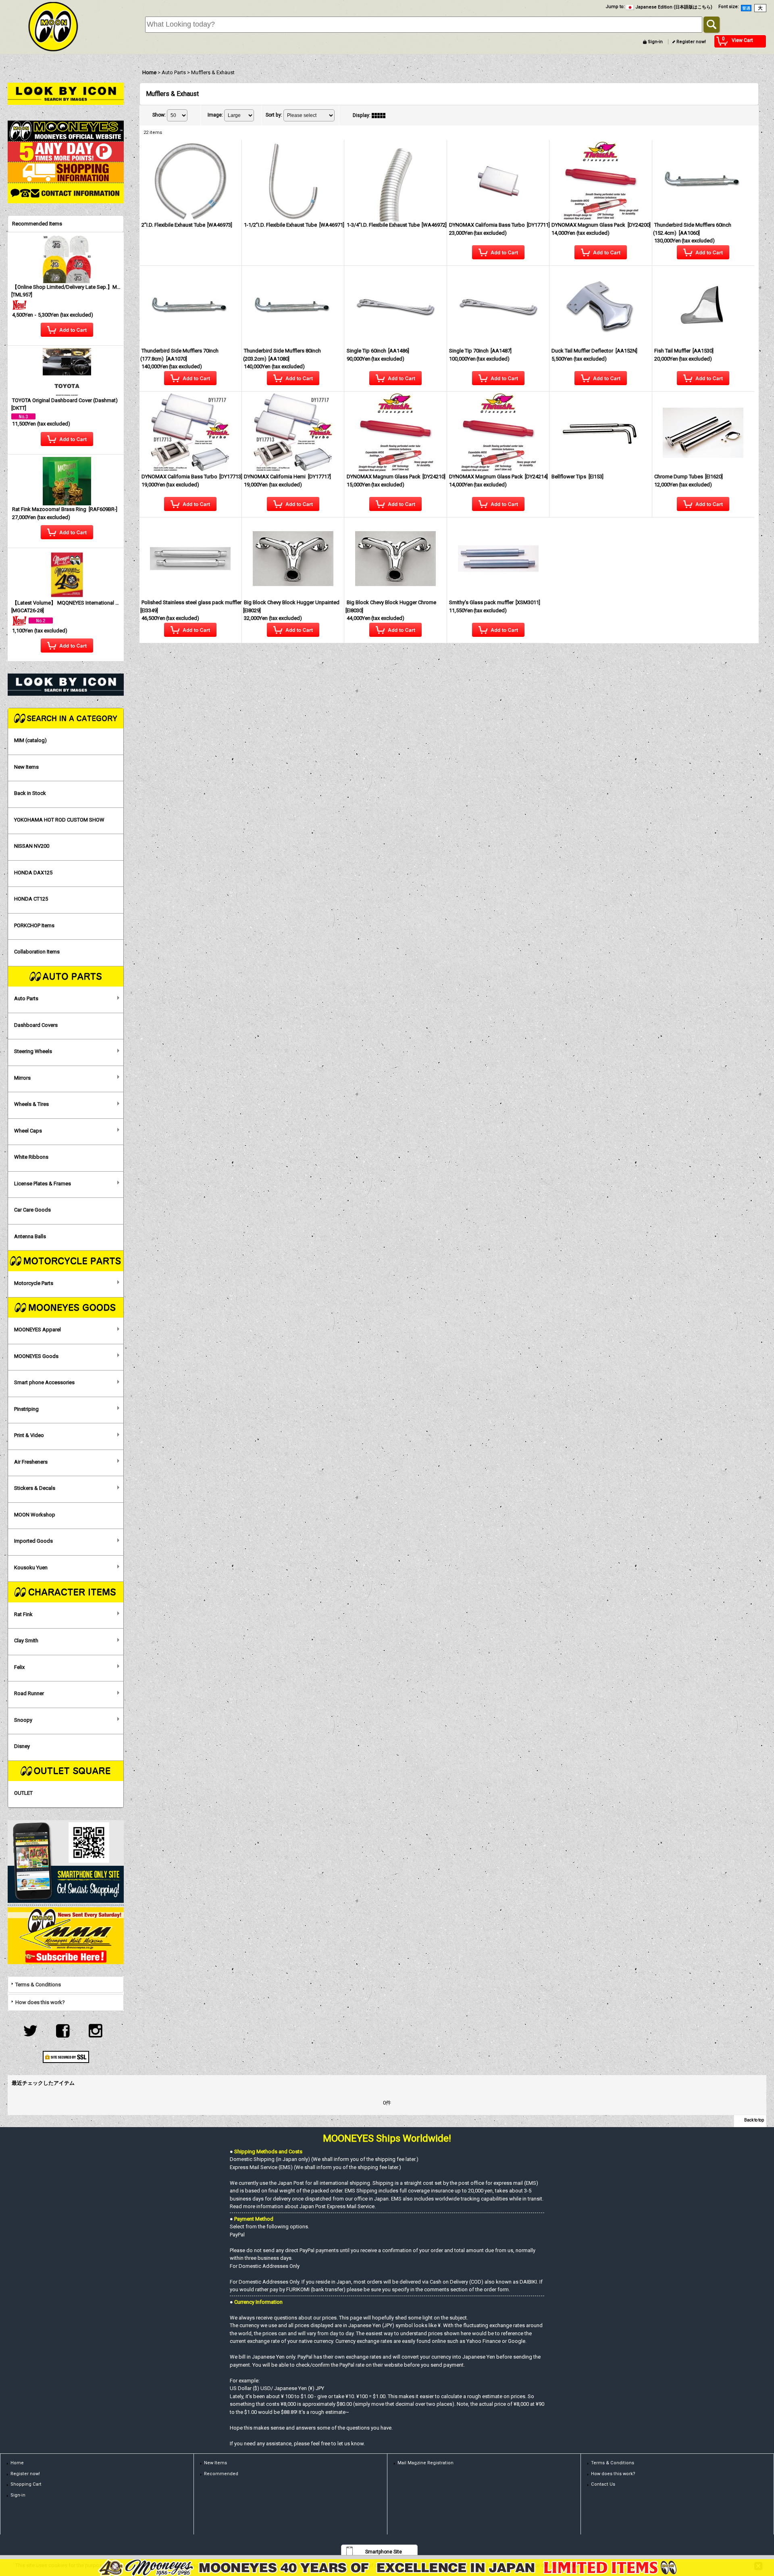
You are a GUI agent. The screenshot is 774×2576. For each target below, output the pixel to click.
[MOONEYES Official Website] (66, 130)
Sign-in (655, 42)
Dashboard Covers (36, 1025)
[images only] (381, 115)
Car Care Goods (32, 1210)
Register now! (691, 42)
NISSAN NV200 (32, 846)
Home (17, 2463)
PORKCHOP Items (34, 925)
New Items (26, 767)
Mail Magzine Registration (425, 2463)
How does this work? (40, 2002)
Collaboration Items (37, 952)
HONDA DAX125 (33, 873)
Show (159, 115)
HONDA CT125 (31, 899)
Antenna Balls (30, 1236)
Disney (22, 1746)
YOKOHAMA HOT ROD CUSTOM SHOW (59, 820)
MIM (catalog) (30, 740)
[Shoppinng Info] (66, 172)
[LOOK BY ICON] (66, 93)
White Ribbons (31, 1157)
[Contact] (66, 193)
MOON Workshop (35, 1515)
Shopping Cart (26, 2484)
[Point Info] (66, 151)
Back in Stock (30, 793)
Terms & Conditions (38, 1985)
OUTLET (23, 1793)
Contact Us (603, 2484)
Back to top (754, 2120)
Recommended (221, 2474)
